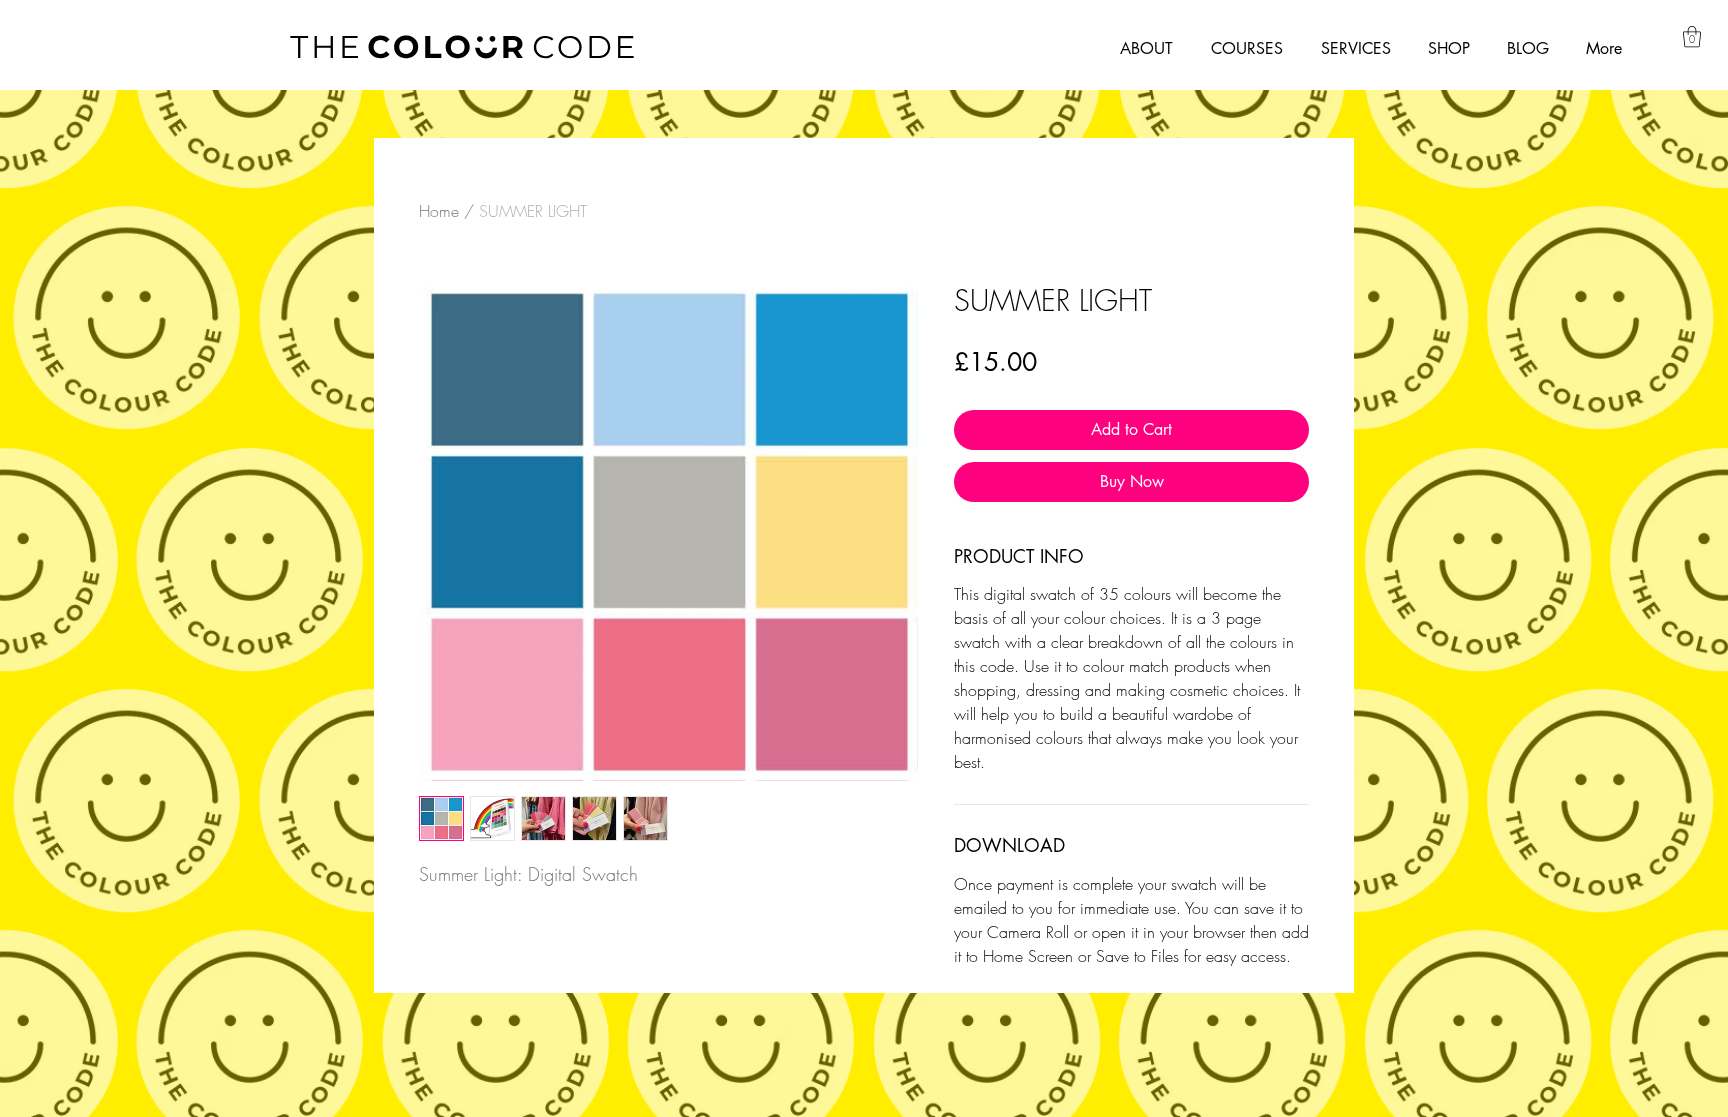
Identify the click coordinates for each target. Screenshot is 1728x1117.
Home (439, 211)
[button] (1692, 36)
